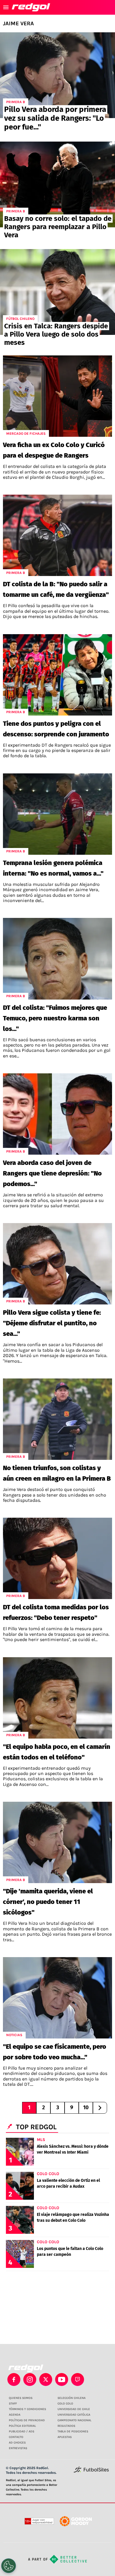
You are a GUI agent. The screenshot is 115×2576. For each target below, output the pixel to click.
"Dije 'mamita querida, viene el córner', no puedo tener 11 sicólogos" (48, 1902)
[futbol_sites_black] (91, 2472)
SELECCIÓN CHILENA (72, 2398)
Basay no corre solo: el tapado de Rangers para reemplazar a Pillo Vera (58, 227)
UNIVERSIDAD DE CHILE (74, 2409)
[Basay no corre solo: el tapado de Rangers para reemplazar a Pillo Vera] (57, 184)
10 (86, 2108)
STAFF (13, 2404)
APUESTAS (65, 2437)
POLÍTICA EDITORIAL (22, 2426)
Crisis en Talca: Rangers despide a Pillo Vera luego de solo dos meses (56, 334)
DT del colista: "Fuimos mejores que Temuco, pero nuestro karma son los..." (55, 1018)
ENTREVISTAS (18, 2448)
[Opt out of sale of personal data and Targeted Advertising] (9, 2566)
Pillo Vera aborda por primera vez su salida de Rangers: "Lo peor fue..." (55, 118)
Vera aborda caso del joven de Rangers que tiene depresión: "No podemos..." (52, 1173)
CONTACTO (16, 2437)
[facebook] (14, 2379)
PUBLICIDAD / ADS (22, 2431)
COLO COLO (65, 2404)
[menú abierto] (6, 7)
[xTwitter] (46, 2379)
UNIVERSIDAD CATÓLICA (74, 2415)
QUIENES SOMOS (21, 2398)
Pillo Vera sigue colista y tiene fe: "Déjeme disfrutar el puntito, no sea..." (52, 1323)
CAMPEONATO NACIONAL (74, 2420)
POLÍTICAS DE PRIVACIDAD (27, 2420)
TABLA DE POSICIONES (73, 2431)
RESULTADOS (66, 2426)
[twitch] (78, 2379)
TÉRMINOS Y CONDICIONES (27, 2409)
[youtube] (62, 2379)
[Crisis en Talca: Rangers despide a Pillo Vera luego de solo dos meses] (57, 292)
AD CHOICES (17, 2443)
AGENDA (15, 2415)
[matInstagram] (30, 2379)
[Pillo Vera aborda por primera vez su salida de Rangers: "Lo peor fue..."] (57, 75)
